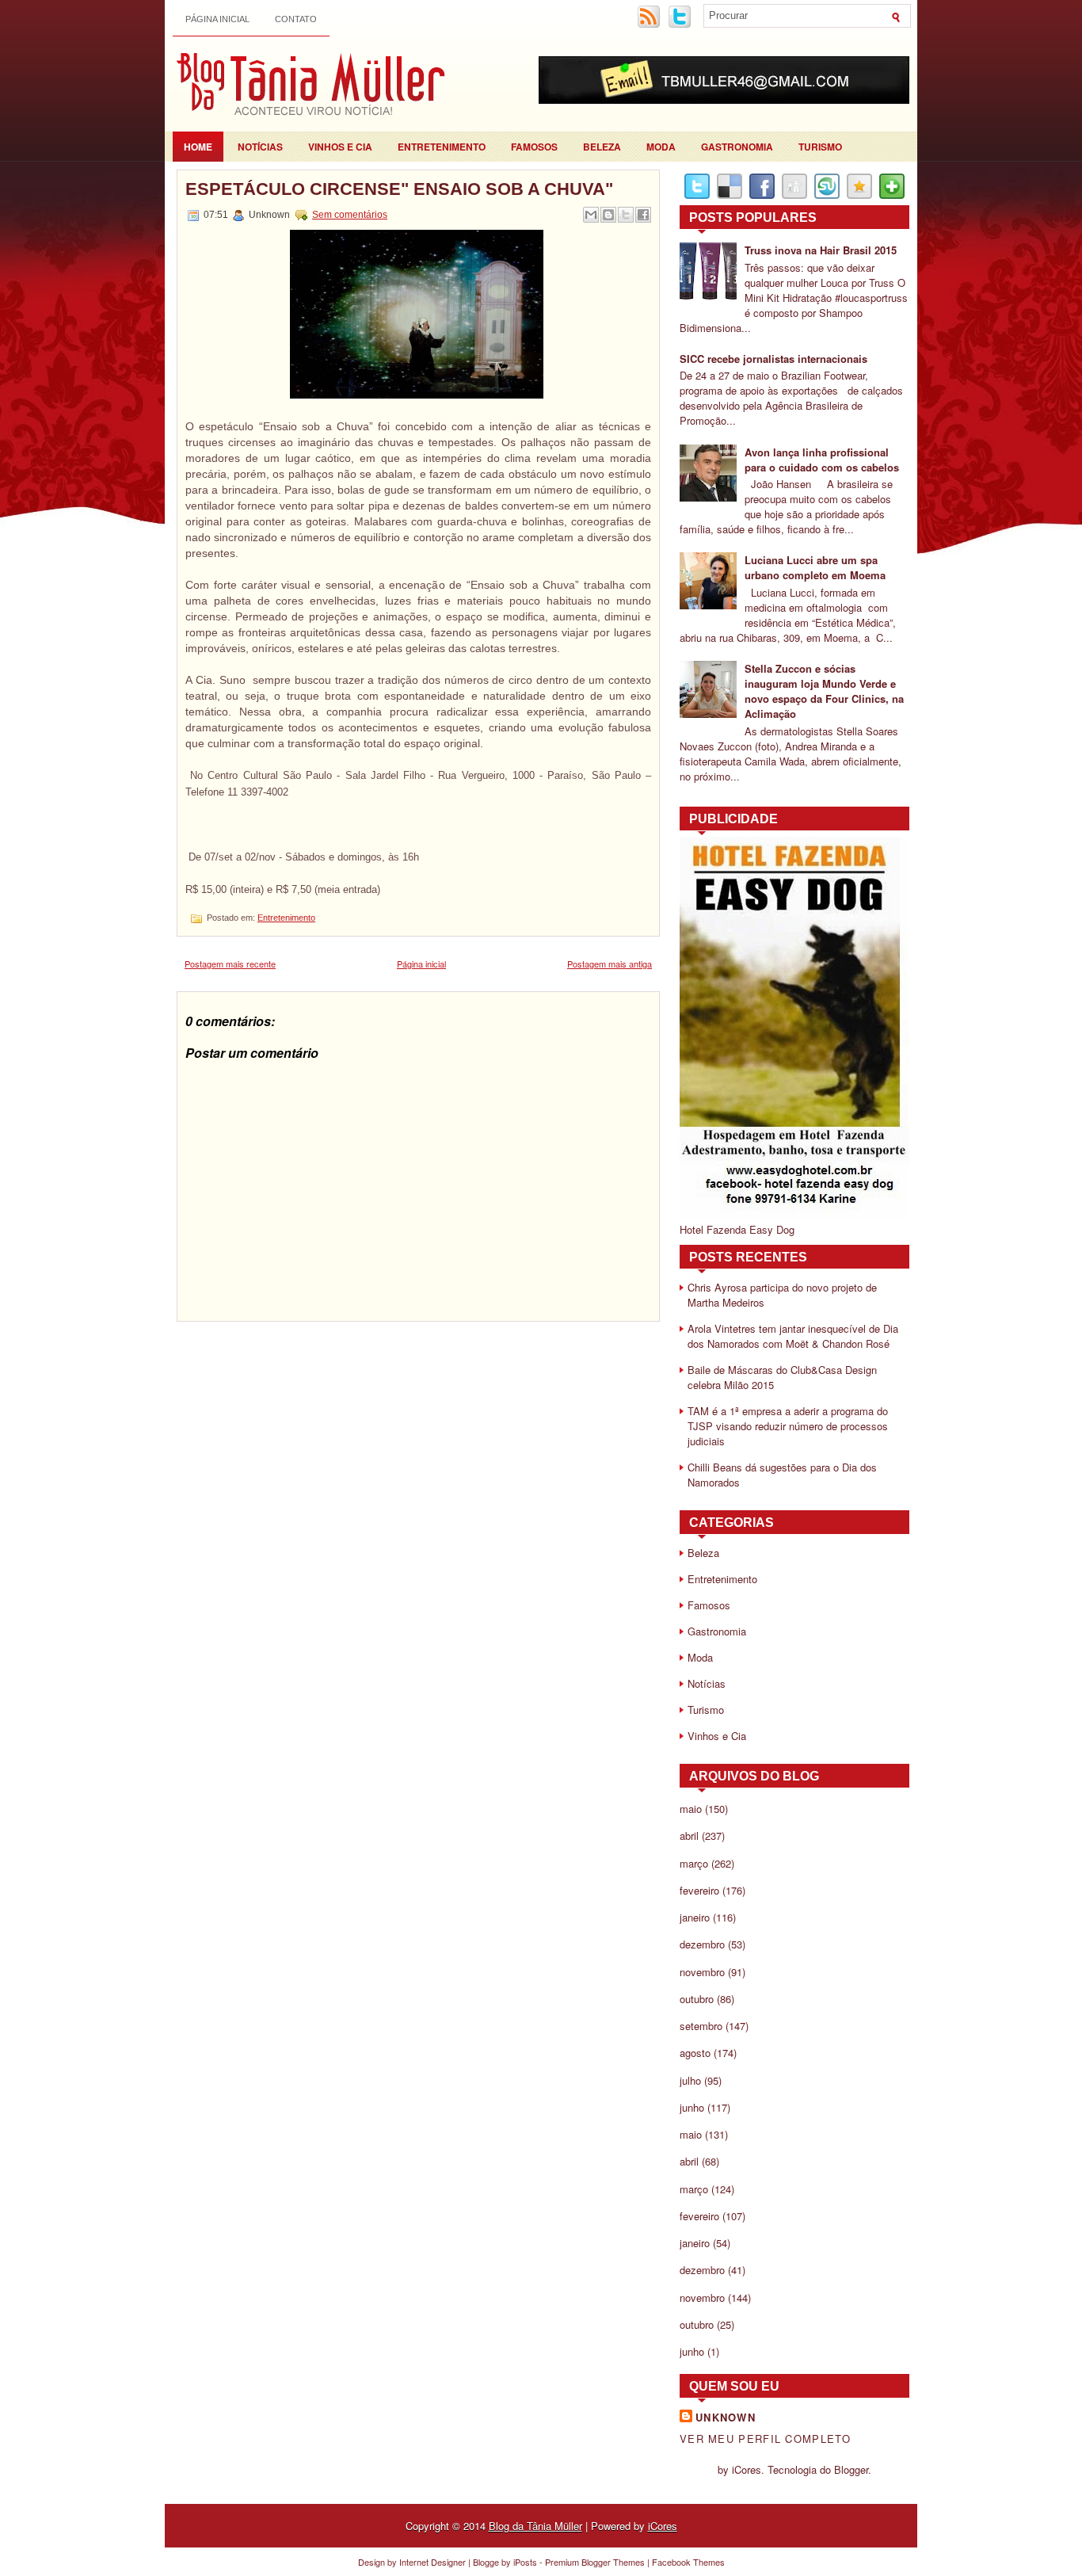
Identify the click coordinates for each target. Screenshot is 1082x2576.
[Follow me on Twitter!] (681, 25)
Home (198, 147)
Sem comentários (350, 215)
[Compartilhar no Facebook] (643, 215)
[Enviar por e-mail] (591, 215)
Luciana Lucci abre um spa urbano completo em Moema (815, 567)
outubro (697, 1999)
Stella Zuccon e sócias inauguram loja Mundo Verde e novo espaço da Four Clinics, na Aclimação (824, 691)
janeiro (695, 1917)
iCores (663, 2526)
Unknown (726, 2417)
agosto (695, 2053)
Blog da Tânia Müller (535, 2526)
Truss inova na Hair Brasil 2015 (821, 250)
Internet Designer (432, 2562)
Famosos (534, 147)
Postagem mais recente (230, 964)
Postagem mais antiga (610, 964)
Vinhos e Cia (340, 147)
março (694, 1863)
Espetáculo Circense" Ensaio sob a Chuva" (399, 189)
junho (692, 2107)
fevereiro (699, 1890)
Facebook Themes (688, 2562)
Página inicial (217, 19)
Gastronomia (737, 147)
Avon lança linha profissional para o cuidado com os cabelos (822, 460)
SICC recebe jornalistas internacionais (773, 359)
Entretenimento (442, 147)
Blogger (851, 2469)
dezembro (702, 1944)
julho (690, 2080)
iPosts (525, 2562)
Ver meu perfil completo (765, 2439)
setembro (701, 2026)
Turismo (820, 147)
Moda (661, 147)
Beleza (602, 147)
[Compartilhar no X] (626, 215)
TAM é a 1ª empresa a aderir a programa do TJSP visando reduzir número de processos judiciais (788, 1426)
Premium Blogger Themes (595, 2562)
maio (691, 1809)
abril (689, 1836)
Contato (296, 19)
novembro (702, 1972)
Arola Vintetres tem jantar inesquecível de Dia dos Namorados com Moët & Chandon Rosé (793, 1336)
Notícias (260, 147)
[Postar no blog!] (608, 215)
